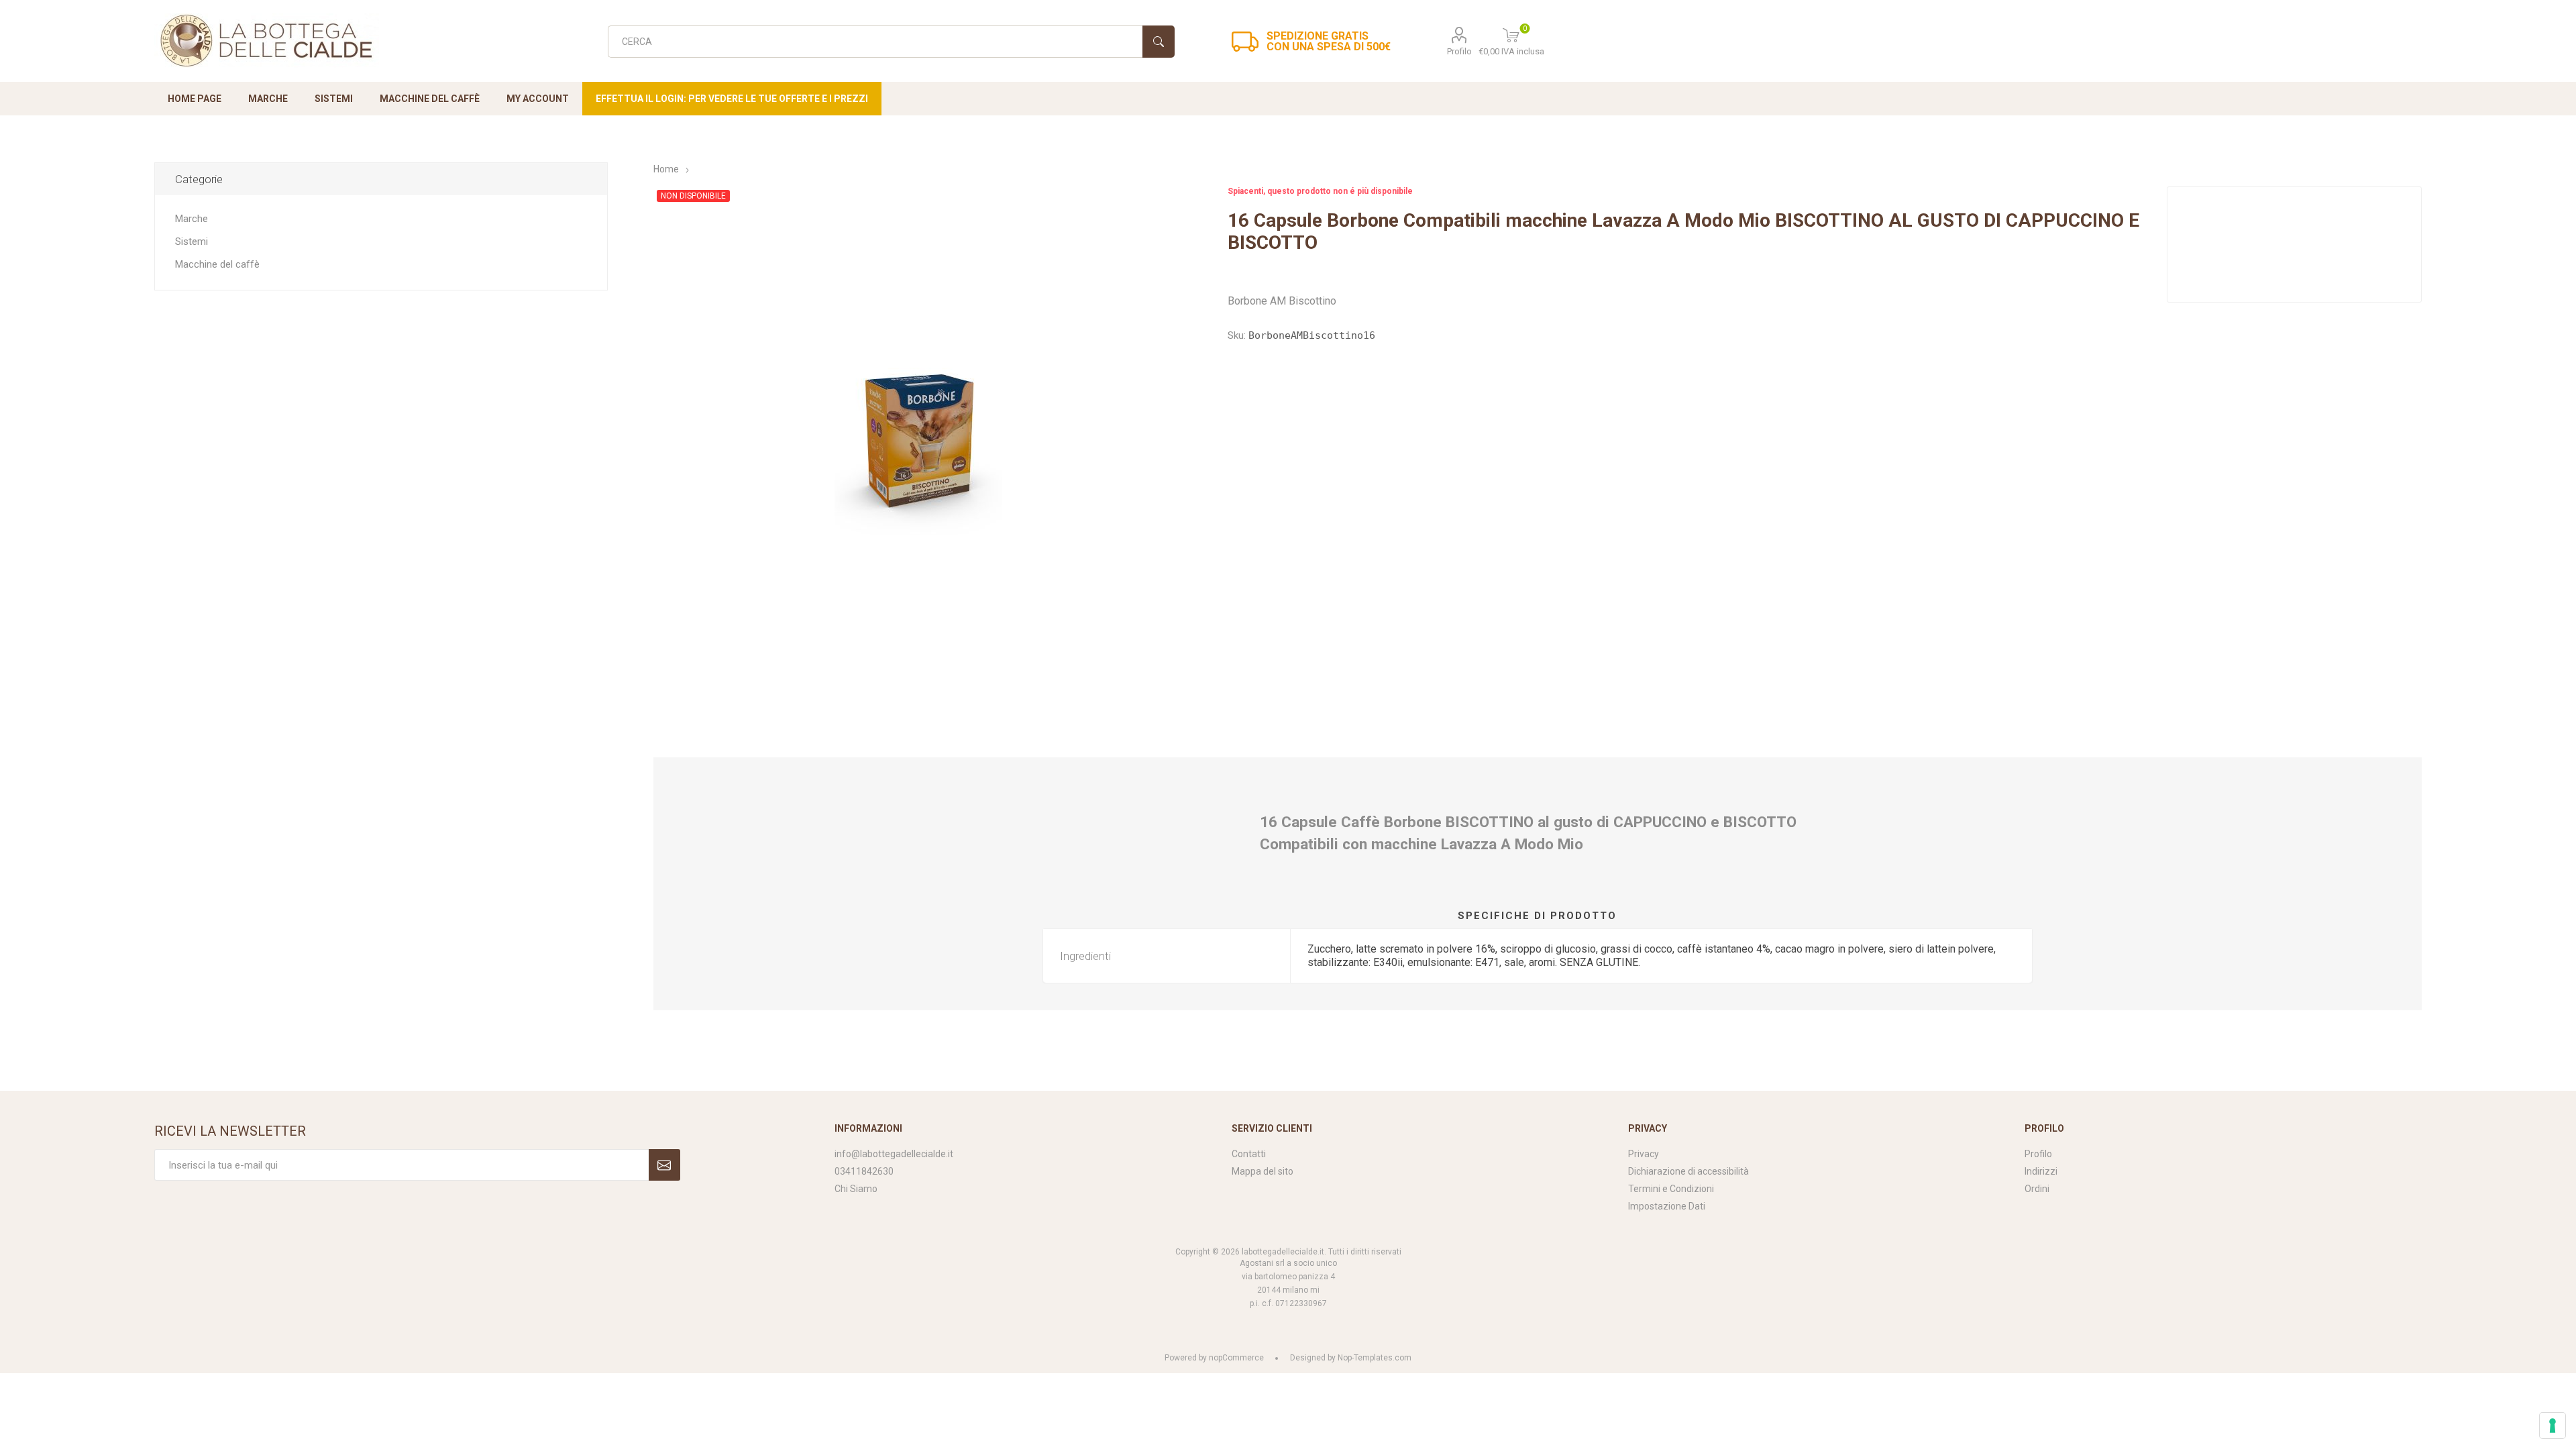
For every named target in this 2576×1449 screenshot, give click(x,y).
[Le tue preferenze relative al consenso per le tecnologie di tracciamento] (2553, 1426)
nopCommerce (1236, 1358)
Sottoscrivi (664, 1165)
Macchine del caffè (217, 264)
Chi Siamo (856, 1189)
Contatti (1249, 1154)
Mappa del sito (1263, 1171)
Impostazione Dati (1667, 1206)
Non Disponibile (693, 196)
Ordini (2037, 1189)
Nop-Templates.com (1375, 1358)
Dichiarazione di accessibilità (1688, 1171)
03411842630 (864, 1171)
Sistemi (192, 241)
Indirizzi (2041, 1171)
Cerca (1159, 42)
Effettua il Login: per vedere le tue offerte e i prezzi (732, 99)
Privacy (1644, 1154)
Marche (192, 219)
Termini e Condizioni (1671, 1189)
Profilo (1459, 51)
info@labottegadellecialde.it (894, 1154)
